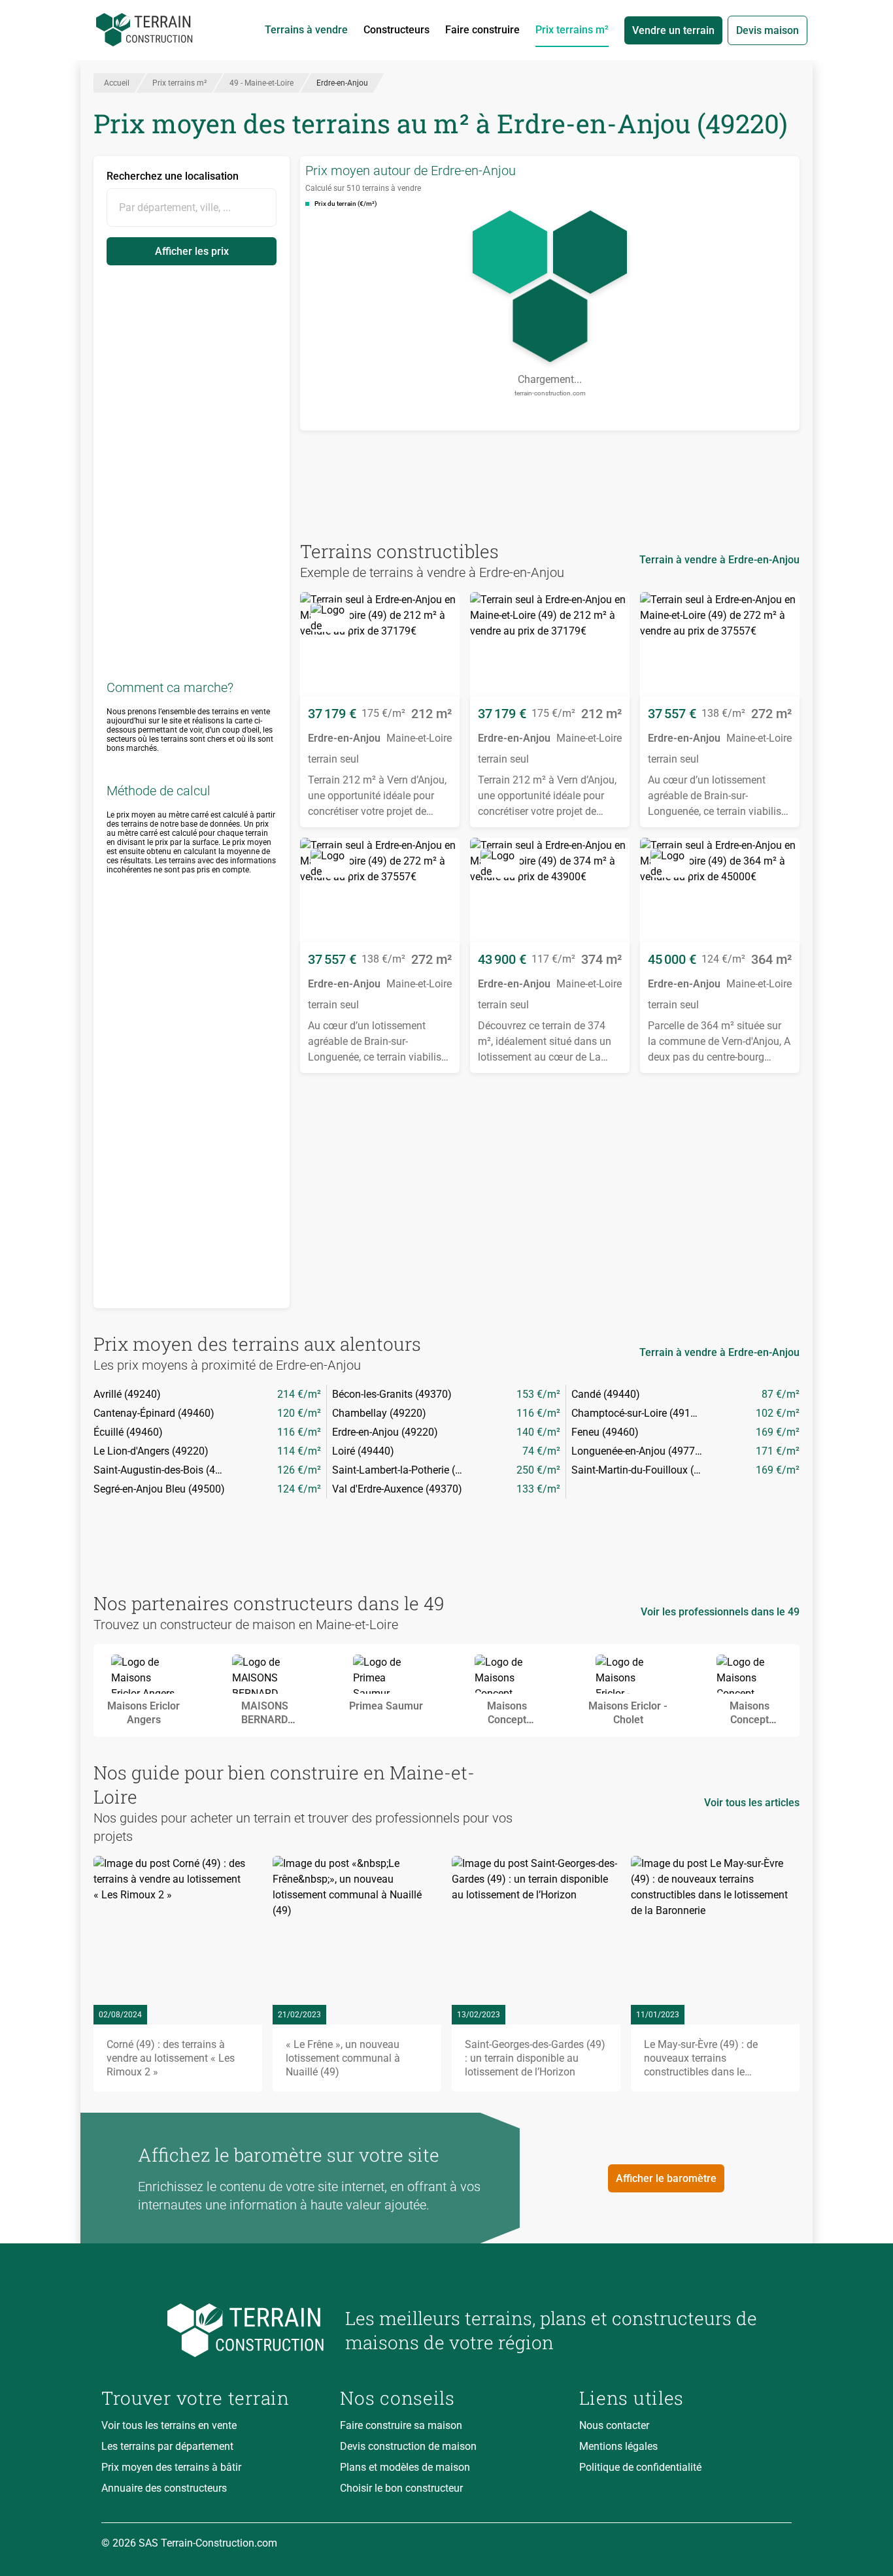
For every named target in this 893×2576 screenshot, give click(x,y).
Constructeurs (396, 30)
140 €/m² (538, 1432)
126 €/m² (299, 1470)
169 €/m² (778, 1432)
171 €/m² (778, 1451)
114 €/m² (299, 1451)
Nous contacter (614, 2425)
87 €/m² (781, 1394)
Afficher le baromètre (666, 2178)
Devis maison (767, 30)
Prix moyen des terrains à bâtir (171, 2467)
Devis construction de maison (408, 2446)
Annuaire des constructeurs (164, 2488)
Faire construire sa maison (401, 2425)
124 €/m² (299, 1489)
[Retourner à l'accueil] (213, 2331)
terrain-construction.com (550, 393)
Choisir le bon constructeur (401, 2488)
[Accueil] (144, 30)
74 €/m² (541, 1451)
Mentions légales (618, 2446)
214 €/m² (299, 1394)
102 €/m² (778, 1413)
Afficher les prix (192, 251)
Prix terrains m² (572, 30)
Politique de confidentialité (640, 2467)
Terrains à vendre (306, 30)
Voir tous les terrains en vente (169, 2425)
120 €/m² (299, 1413)
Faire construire (482, 30)
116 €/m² (538, 1413)
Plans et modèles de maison (405, 2467)
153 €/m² (538, 1394)
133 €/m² (538, 1489)
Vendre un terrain (673, 30)
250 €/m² (538, 1470)
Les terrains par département (167, 2446)
